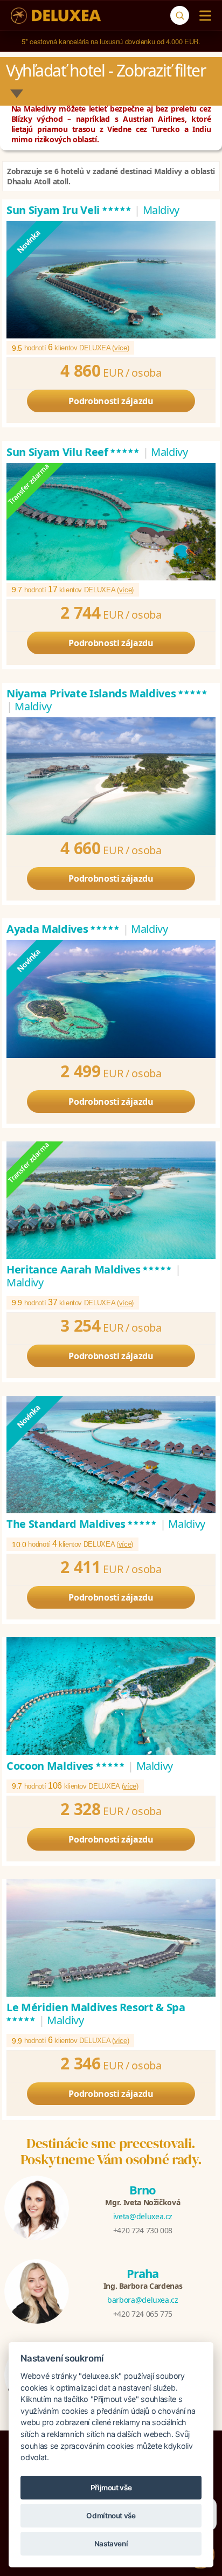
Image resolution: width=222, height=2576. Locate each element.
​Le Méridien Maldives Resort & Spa (96, 2013)
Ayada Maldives (63, 929)
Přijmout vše (111, 2488)
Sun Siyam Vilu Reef (73, 452)
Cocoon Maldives (66, 1766)
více (121, 348)
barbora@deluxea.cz (143, 2300)
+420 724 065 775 (143, 2314)
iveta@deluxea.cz (143, 2216)
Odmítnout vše (111, 2516)
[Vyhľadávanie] (180, 15)
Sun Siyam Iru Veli (69, 210)
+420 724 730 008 (143, 2230)
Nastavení (111, 2544)
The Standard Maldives (82, 1524)
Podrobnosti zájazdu (111, 401)
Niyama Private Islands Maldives (107, 693)
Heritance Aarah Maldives (89, 1269)
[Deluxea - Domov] (56, 16)
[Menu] (203, 16)
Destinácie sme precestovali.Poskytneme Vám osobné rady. (111, 2151)
